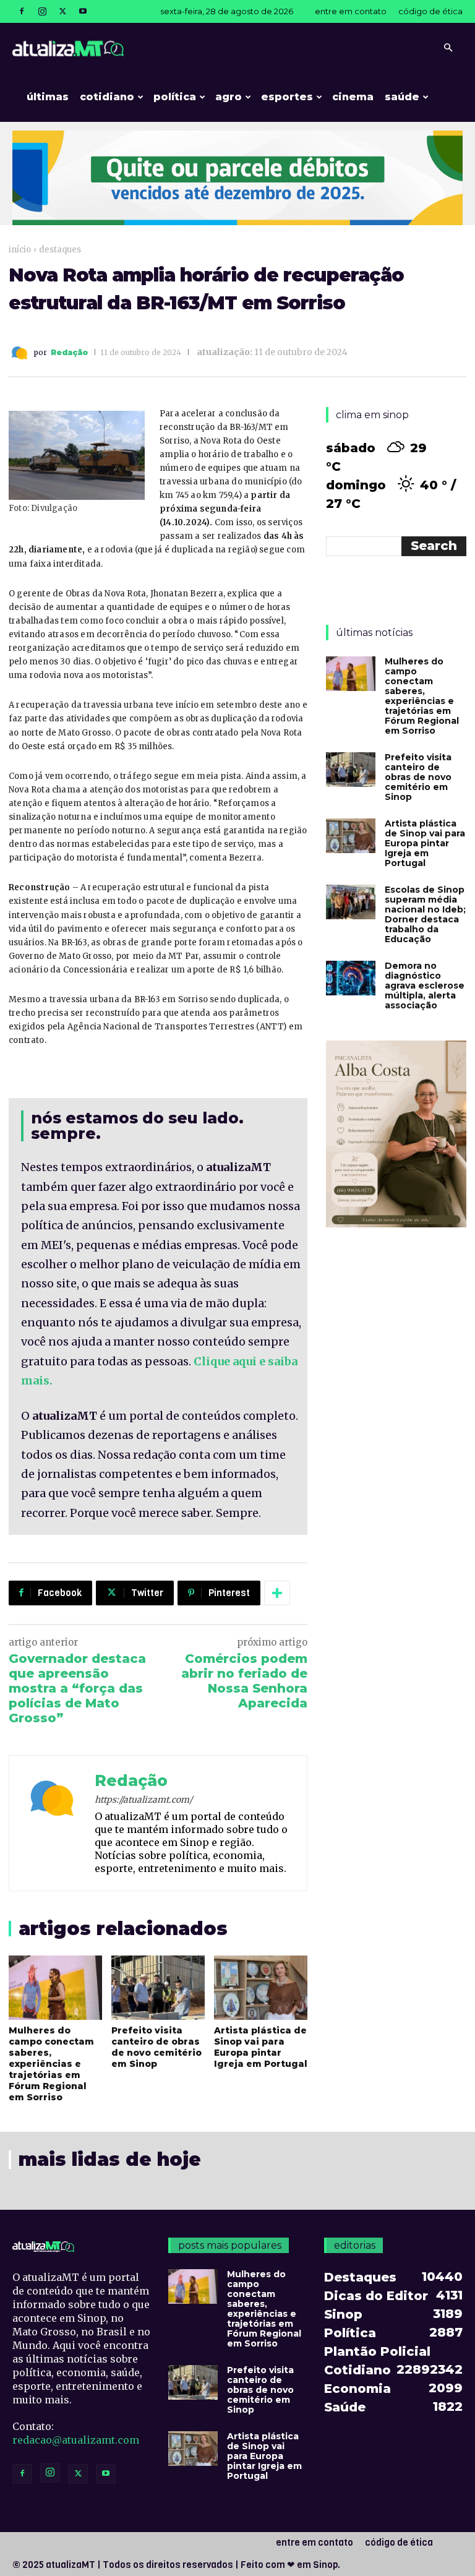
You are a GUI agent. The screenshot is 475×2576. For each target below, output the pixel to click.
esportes (287, 97)
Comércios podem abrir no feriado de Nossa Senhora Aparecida (244, 1681)
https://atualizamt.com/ (143, 1800)
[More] (277, 1593)
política (175, 97)
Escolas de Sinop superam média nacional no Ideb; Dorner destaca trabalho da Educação (425, 914)
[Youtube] (83, 11)
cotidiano (107, 97)
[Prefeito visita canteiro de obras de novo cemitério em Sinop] (158, 1988)
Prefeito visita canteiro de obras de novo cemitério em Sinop (156, 2047)
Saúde (402, 97)
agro (229, 97)
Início (20, 250)
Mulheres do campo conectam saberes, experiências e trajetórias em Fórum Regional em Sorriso (51, 2064)
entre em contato (351, 11)
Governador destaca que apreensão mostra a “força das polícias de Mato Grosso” (77, 1688)
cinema (353, 97)
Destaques (60, 250)
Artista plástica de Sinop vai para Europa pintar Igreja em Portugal (261, 2047)
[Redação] (21, 353)
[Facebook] (22, 11)
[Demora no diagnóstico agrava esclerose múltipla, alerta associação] (351, 978)
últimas (48, 97)
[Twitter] (62, 11)
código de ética (430, 11)
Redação (69, 353)
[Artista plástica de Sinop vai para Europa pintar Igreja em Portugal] (261, 1988)
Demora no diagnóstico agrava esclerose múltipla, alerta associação (425, 985)
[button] (448, 48)
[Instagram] (42, 11)
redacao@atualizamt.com (76, 2440)
